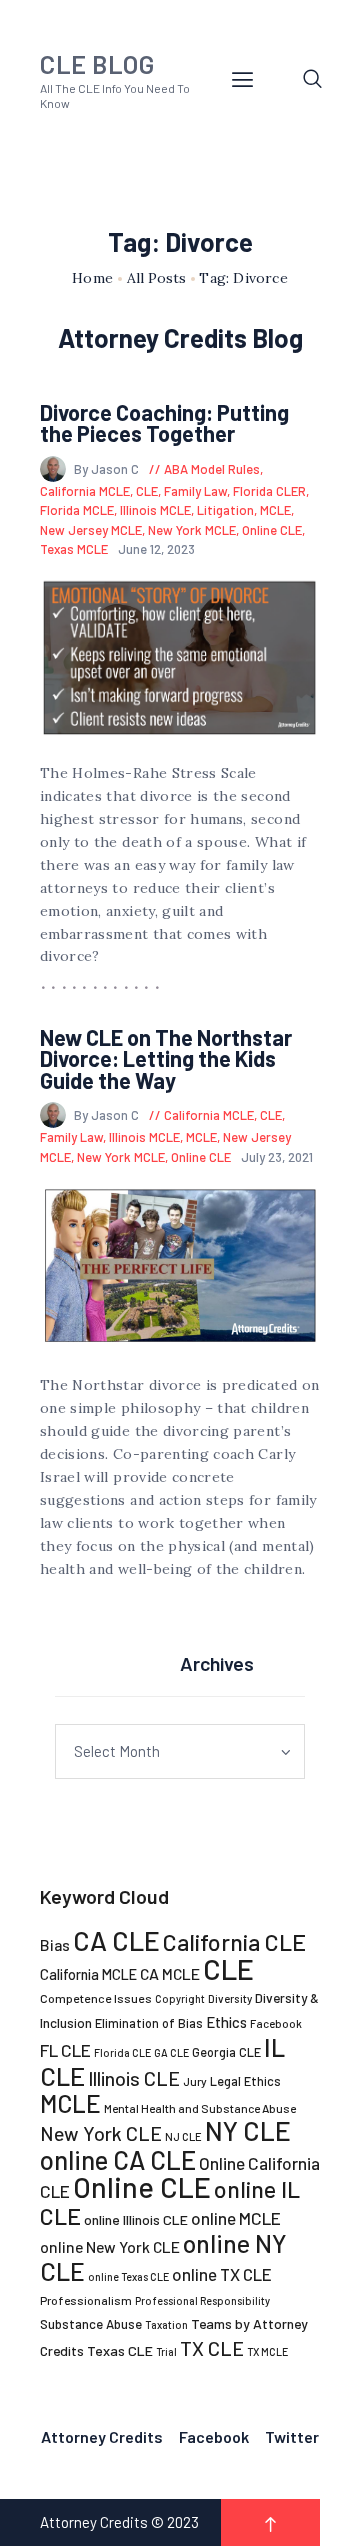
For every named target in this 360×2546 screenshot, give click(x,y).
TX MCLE (267, 2351)
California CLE (234, 1942)
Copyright (180, 1998)
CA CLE (116, 1940)
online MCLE (236, 2218)
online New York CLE (110, 2246)
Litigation (225, 510)
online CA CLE (118, 2159)
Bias (55, 1944)
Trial (166, 2351)
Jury (195, 2081)
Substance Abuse (91, 2324)
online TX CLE (222, 2274)
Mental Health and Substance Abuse (200, 2108)
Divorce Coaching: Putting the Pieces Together (164, 423)
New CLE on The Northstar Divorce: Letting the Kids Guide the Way (166, 1059)
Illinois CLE (134, 2078)
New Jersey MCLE (91, 530)
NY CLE (248, 2130)
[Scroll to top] (270, 2522)
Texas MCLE (74, 549)
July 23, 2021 (277, 1157)
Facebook (276, 2023)
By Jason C (108, 469)
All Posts (156, 278)
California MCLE (85, 491)
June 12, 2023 (156, 549)
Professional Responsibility (202, 2300)
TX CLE (212, 2348)
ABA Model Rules (212, 469)
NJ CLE (183, 2136)
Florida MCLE (77, 510)
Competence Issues (96, 1998)
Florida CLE (122, 2052)
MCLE (275, 510)
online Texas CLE (128, 2276)
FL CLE (65, 2050)
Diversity (230, 1998)
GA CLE (171, 2052)
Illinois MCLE (155, 510)
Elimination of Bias (149, 2023)
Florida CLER (269, 491)
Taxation (166, 2324)
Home (92, 278)
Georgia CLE (226, 2052)
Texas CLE (120, 2350)
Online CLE (272, 530)
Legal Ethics (245, 2081)
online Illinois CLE (136, 2219)
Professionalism (86, 2300)
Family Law (195, 491)
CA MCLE (170, 1973)
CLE (147, 491)
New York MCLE (192, 530)
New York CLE (101, 2133)
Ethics (226, 2022)
